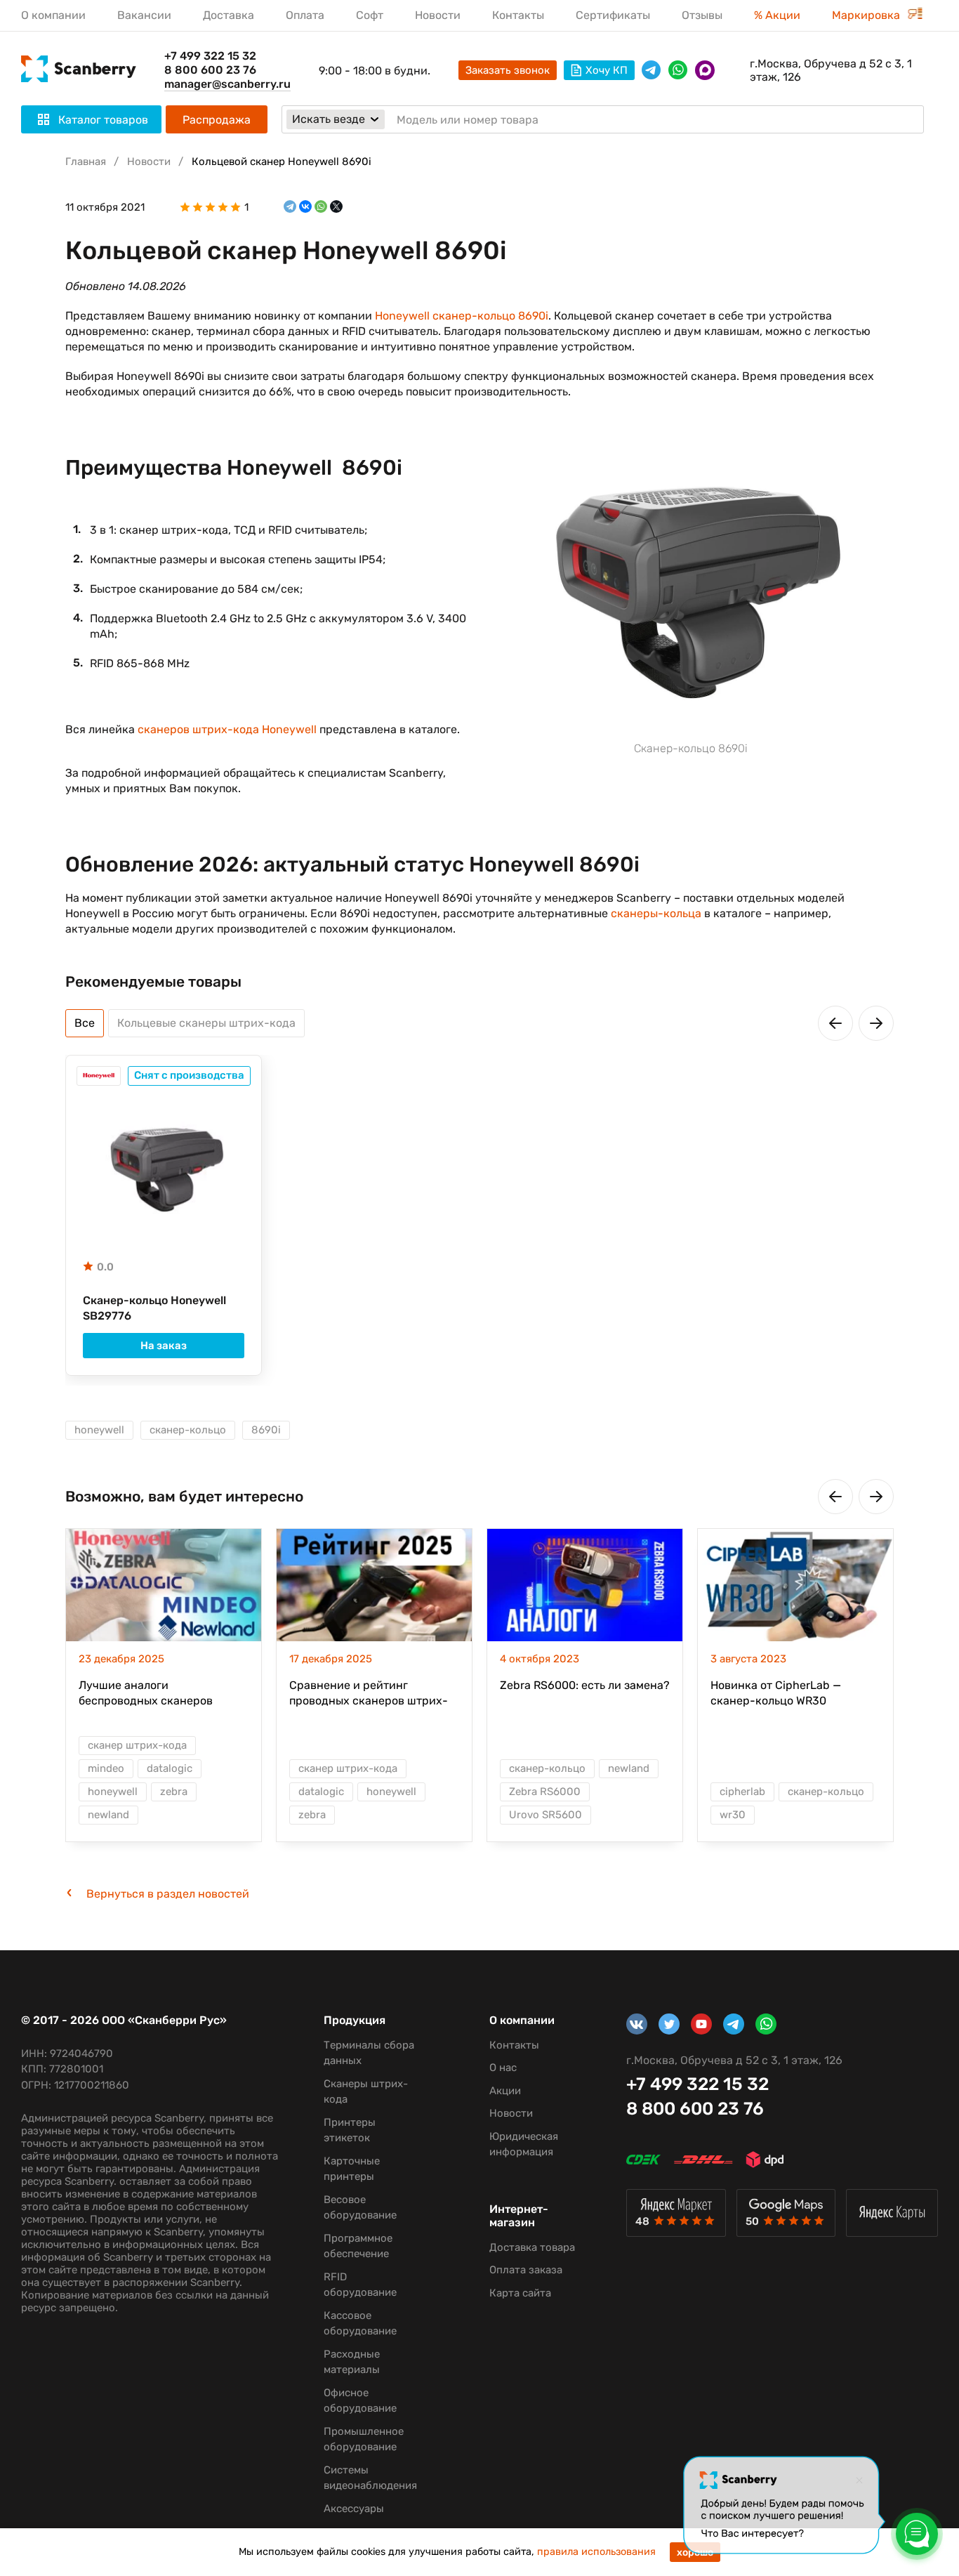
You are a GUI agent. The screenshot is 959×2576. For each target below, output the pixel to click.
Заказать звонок (508, 70)
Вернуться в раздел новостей (168, 1894)
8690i (266, 1430)
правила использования (596, 2552)
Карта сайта (520, 2293)
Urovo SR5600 (545, 1815)
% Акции (777, 15)
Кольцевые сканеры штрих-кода (206, 1023)
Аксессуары (354, 2509)
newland (108, 1815)
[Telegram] (290, 207)
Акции (505, 2091)
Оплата (305, 15)
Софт (370, 15)
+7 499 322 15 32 (210, 56)
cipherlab (742, 1792)
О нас (503, 2068)
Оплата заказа (526, 2270)
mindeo (106, 1768)
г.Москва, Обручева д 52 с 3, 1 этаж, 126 (831, 70)
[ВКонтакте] (305, 207)
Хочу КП (607, 70)
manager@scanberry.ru (227, 84)
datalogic (170, 1768)
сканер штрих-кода (137, 1745)
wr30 (733, 1815)
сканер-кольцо (188, 1430)
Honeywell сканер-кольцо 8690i (462, 316)
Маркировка (867, 15)
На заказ (164, 1346)
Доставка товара (532, 2247)
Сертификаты (613, 15)
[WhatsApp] (321, 207)
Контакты (518, 15)
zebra (174, 1792)
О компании (53, 15)
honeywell (99, 1430)
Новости (438, 15)
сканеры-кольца (656, 913)
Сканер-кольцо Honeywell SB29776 (154, 1308)
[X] (336, 207)
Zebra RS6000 (545, 1792)
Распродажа (217, 120)
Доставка (229, 15)
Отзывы (702, 15)
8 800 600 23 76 (210, 70)
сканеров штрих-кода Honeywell (227, 729)
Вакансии (144, 15)
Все (85, 1023)
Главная (86, 162)
